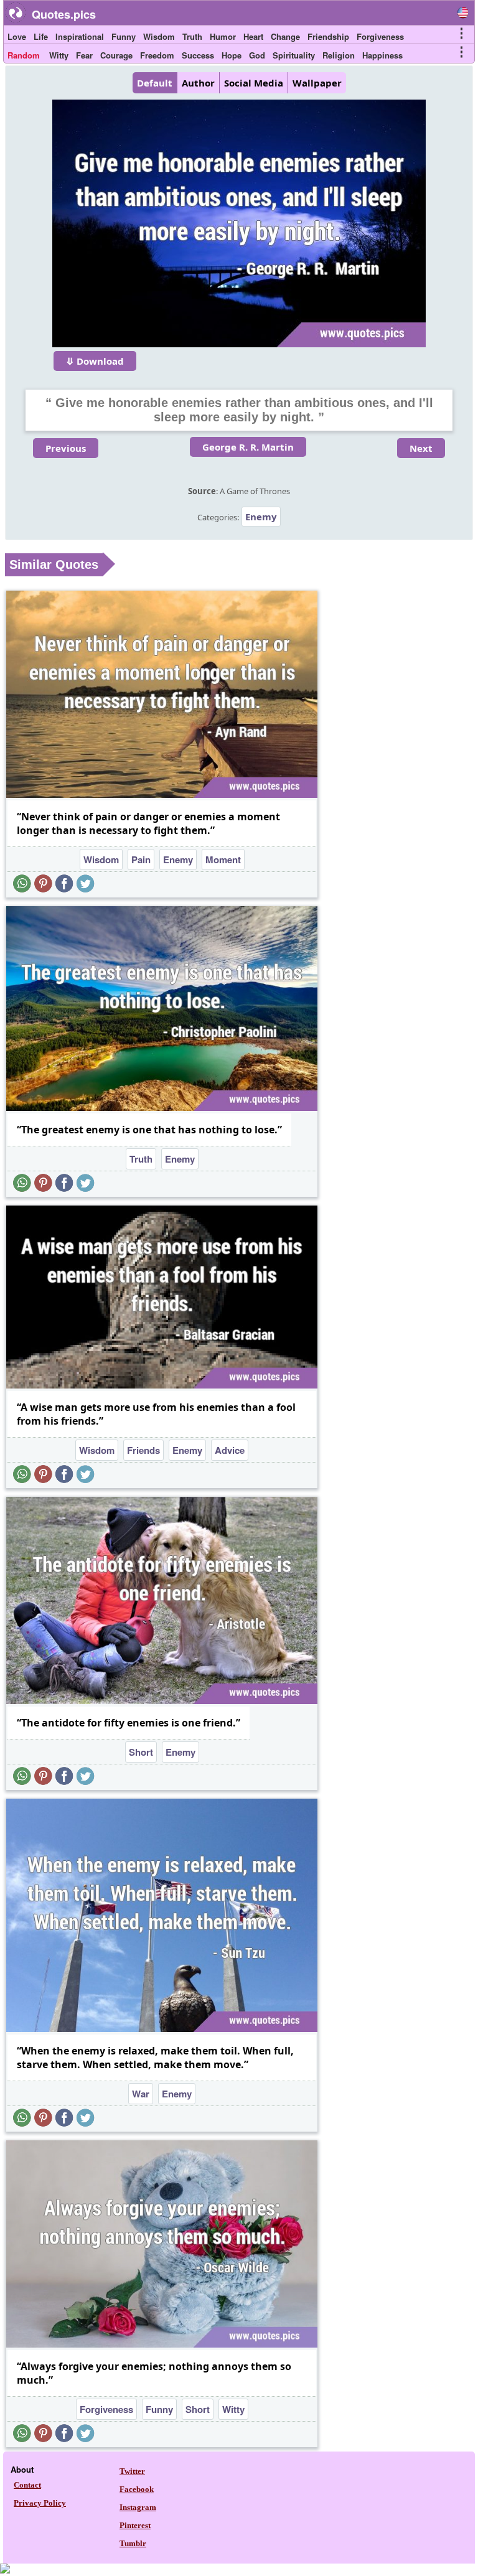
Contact (27, 2485)
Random (24, 55)
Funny (124, 36)
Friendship (328, 36)
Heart (253, 36)
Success (198, 55)
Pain (141, 859)
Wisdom (159, 36)
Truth (192, 36)
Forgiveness (380, 36)
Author (198, 83)
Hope (232, 55)
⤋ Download (95, 361)
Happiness (382, 55)
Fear (84, 55)
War (141, 2094)
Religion (339, 55)
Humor (223, 36)
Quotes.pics (64, 14)
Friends (143, 1450)
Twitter (132, 2471)
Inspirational (80, 36)
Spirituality (294, 55)
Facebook (137, 2489)
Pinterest (135, 2525)
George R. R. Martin (248, 447)
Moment (223, 859)
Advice (230, 1450)
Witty (59, 55)
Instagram (138, 2507)
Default (155, 83)
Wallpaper (317, 83)
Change (285, 36)
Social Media (254, 83)
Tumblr (133, 2543)
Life (41, 36)
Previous (66, 448)
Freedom (157, 55)
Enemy (261, 517)
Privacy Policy (40, 2503)
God (257, 55)
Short (141, 1752)
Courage (116, 55)
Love (17, 36)
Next (421, 448)
